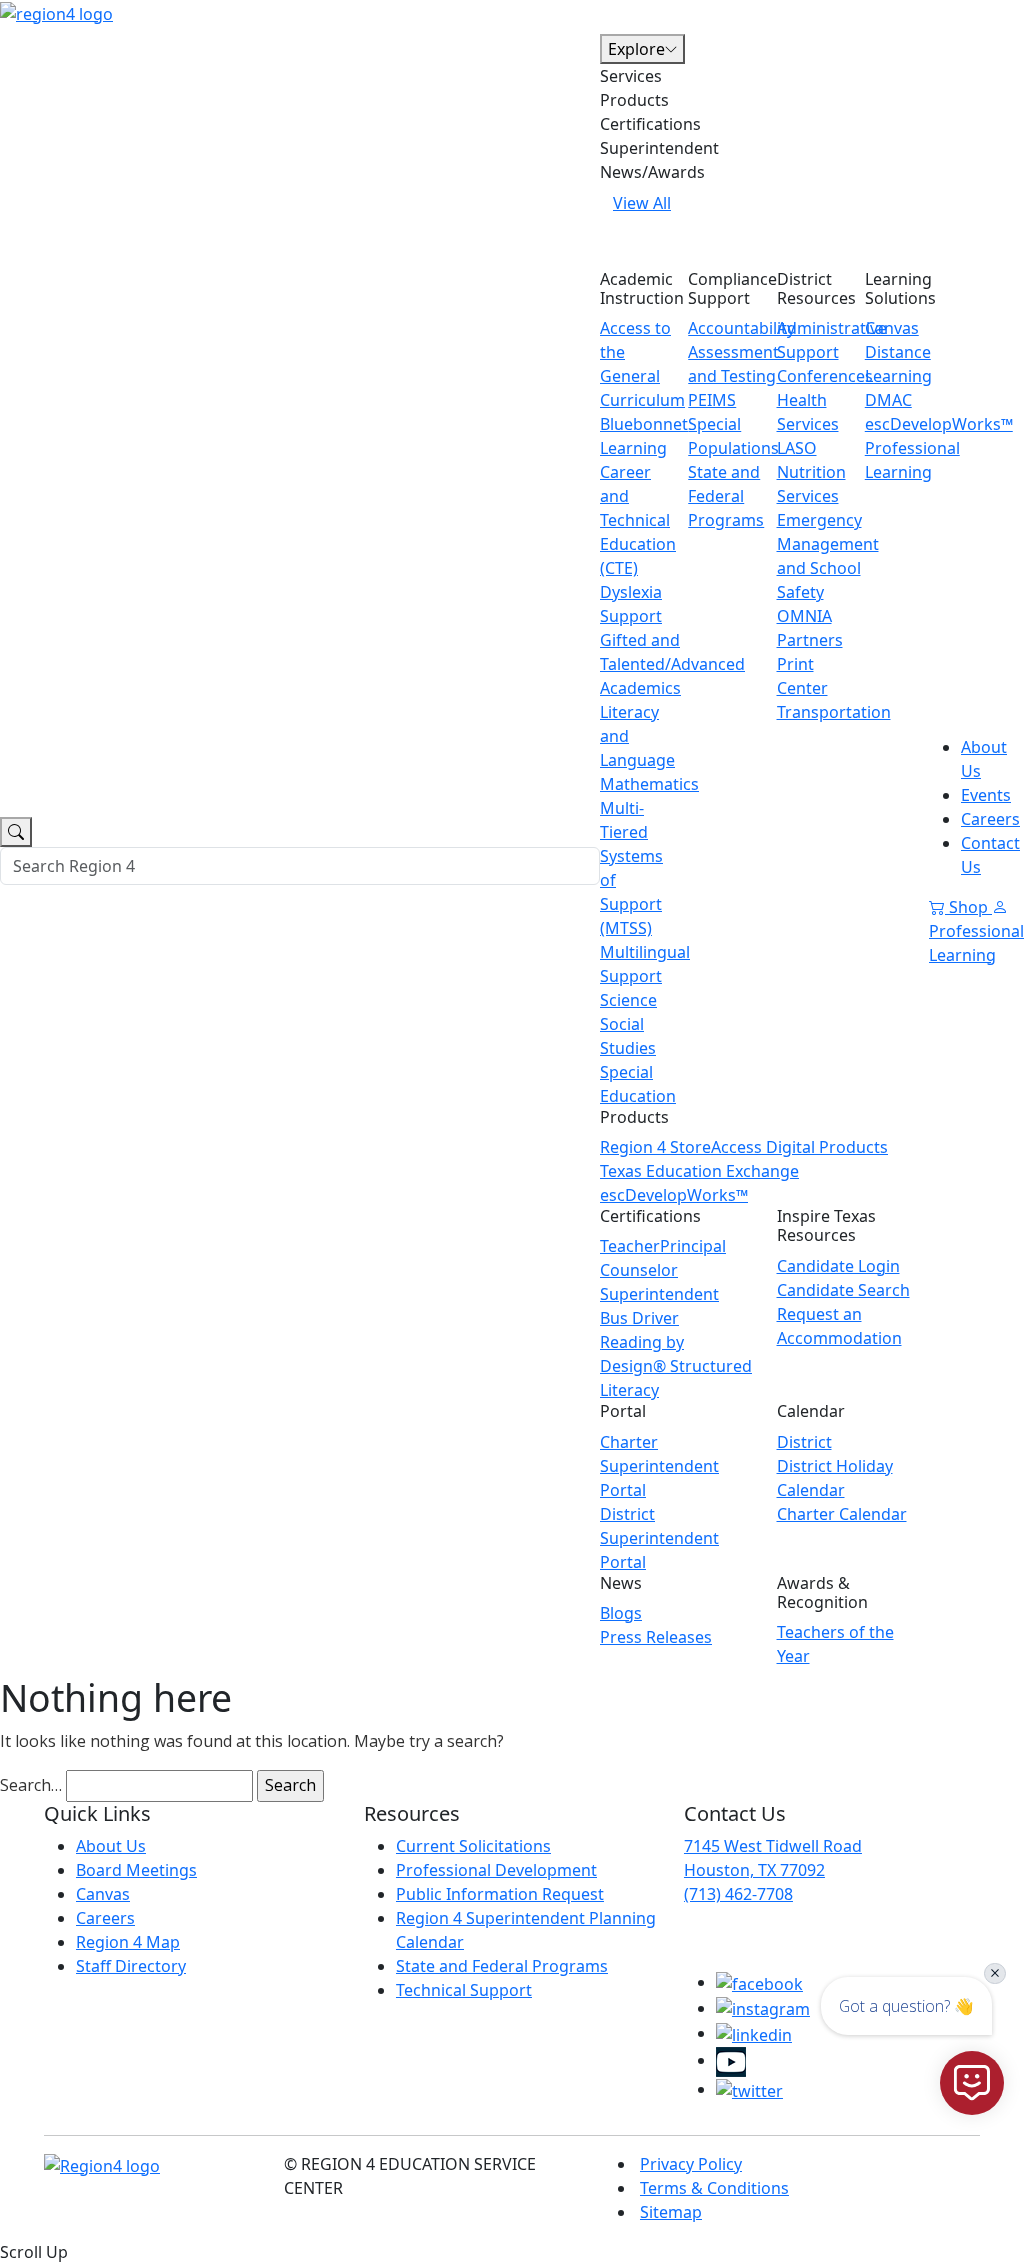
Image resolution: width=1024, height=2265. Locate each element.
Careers (990, 819)
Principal (693, 1246)
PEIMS (712, 400)
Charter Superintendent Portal (659, 1466)
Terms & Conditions (714, 2188)
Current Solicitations (473, 1846)
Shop (968, 907)
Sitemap (671, 2212)
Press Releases (656, 1637)
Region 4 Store (655, 1147)
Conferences (825, 376)
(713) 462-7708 (738, 1894)
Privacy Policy (691, 2164)
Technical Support (464, 1990)
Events (986, 795)
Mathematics (649, 784)
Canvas (892, 328)
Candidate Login (838, 1266)
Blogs (621, 1613)
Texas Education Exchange (699, 1171)
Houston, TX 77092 (754, 1870)
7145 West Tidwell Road (773, 1846)
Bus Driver (639, 1318)
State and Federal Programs (726, 496)
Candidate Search (843, 1290)
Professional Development (496, 1870)
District (804, 1442)
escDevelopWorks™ (674, 1195)
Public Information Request (500, 1894)
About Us (111, 1846)
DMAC (888, 400)
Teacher (630, 1246)
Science (628, 1000)
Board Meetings (136, 1870)
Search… (31, 1785)
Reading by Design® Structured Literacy (676, 1366)
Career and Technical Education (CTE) (638, 520)
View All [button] (642, 203)
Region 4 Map (128, 1942)
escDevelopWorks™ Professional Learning (939, 448)
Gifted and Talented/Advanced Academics (672, 664)
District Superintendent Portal (659, 1538)
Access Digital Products (799, 1147)
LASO (797, 448)
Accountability (741, 328)
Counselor (639, 1270)
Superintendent (659, 1294)
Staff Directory (131, 1966)
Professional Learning (976, 943)
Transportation (834, 712)
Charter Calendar (842, 1514)
